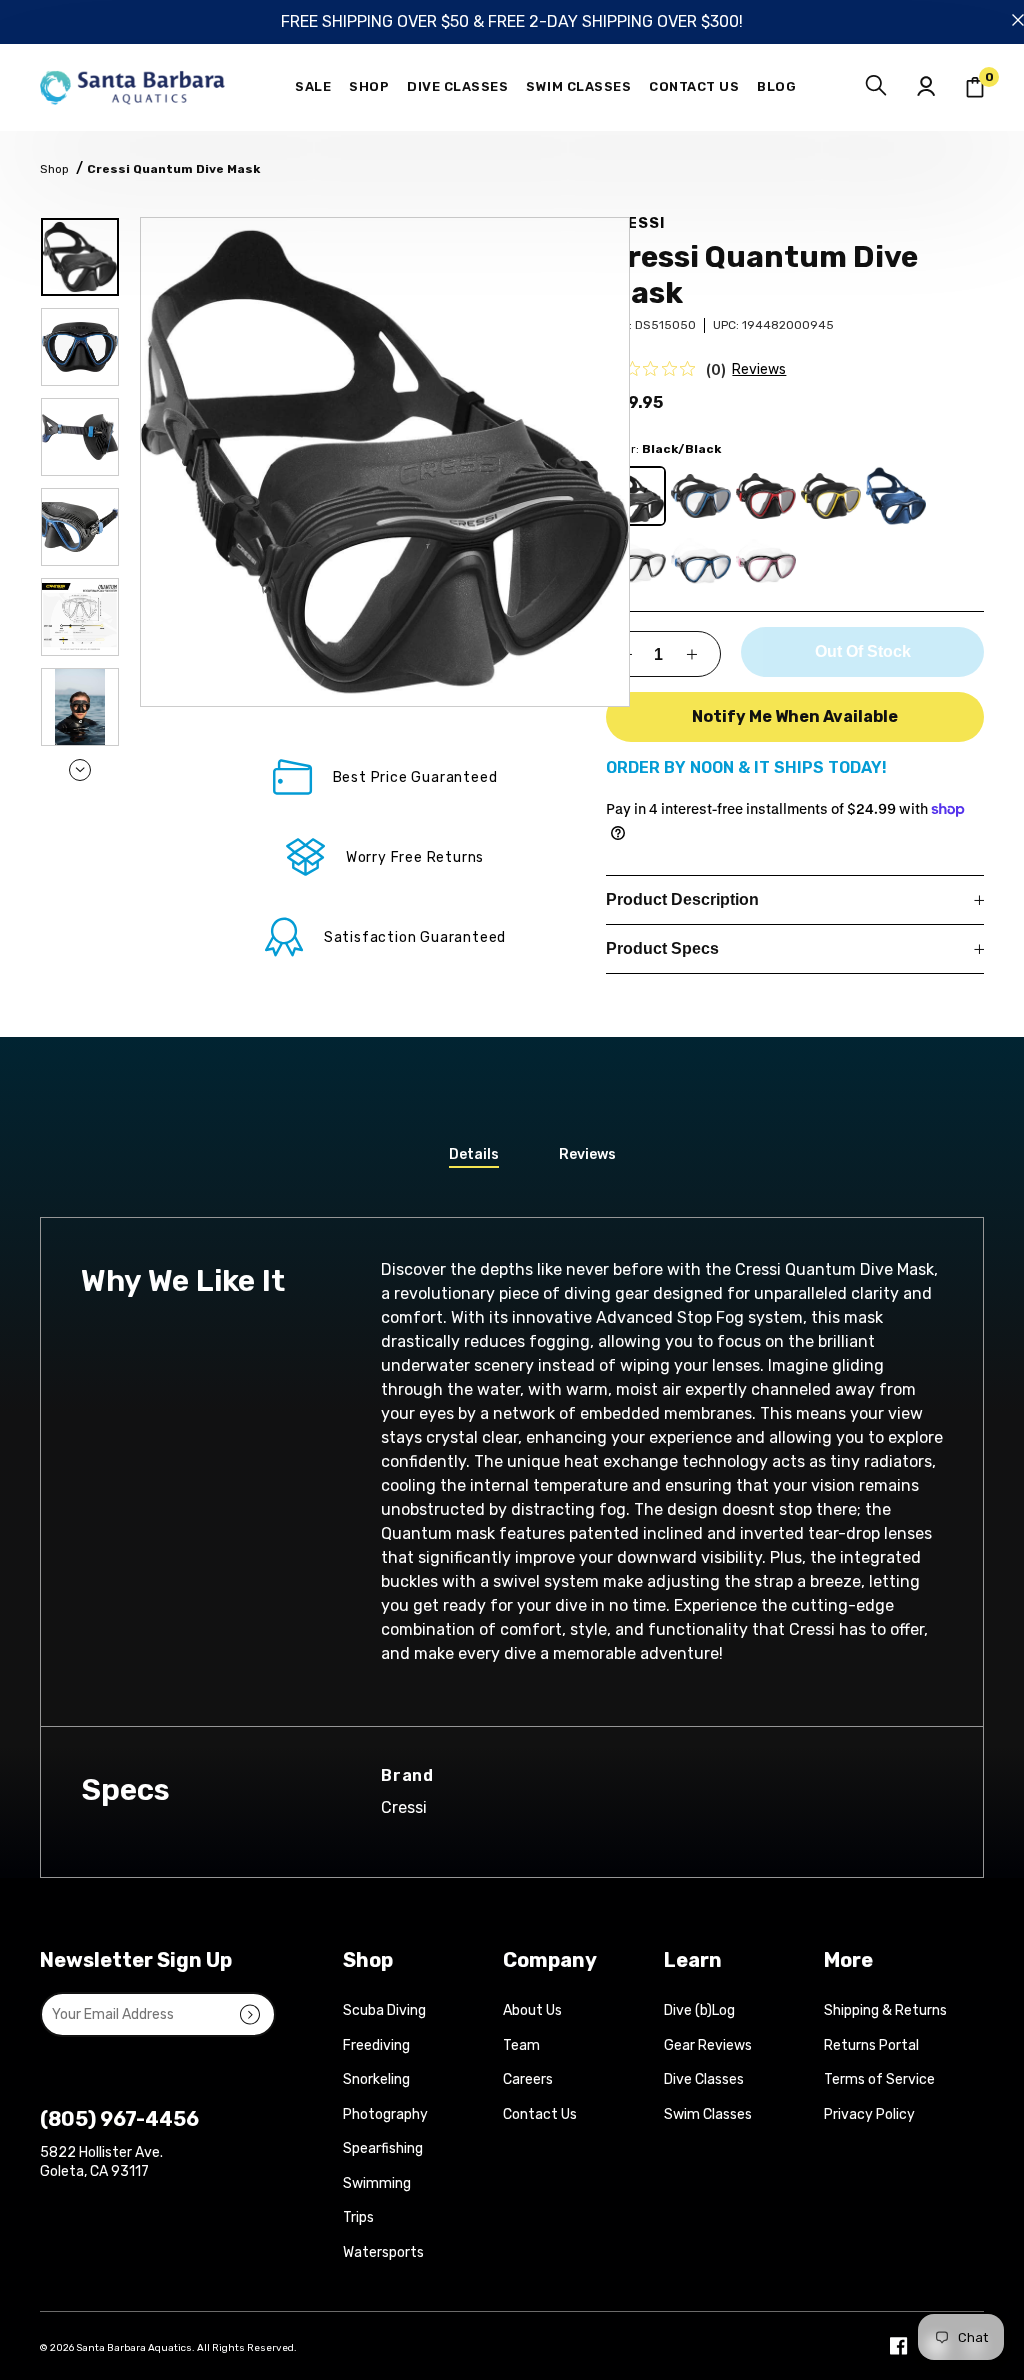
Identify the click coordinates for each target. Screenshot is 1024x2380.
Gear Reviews (708, 2045)
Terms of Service (879, 2079)
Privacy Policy (869, 2114)
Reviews (759, 369)
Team (521, 2045)
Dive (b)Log (699, 2010)
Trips (358, 2217)
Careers (528, 2079)
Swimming (377, 2183)
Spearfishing (383, 2148)
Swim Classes (708, 2114)
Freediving (376, 2045)
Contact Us (540, 2114)
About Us (532, 2010)
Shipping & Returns (885, 2010)
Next (80, 770)
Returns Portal (871, 2045)
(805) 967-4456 (119, 2119)
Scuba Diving (384, 2010)
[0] (975, 87)
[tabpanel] (385, 462)
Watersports (383, 2252)
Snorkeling (376, 2079)
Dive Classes (704, 2079)
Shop (54, 169)
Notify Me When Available (795, 716)
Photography (385, 2114)
